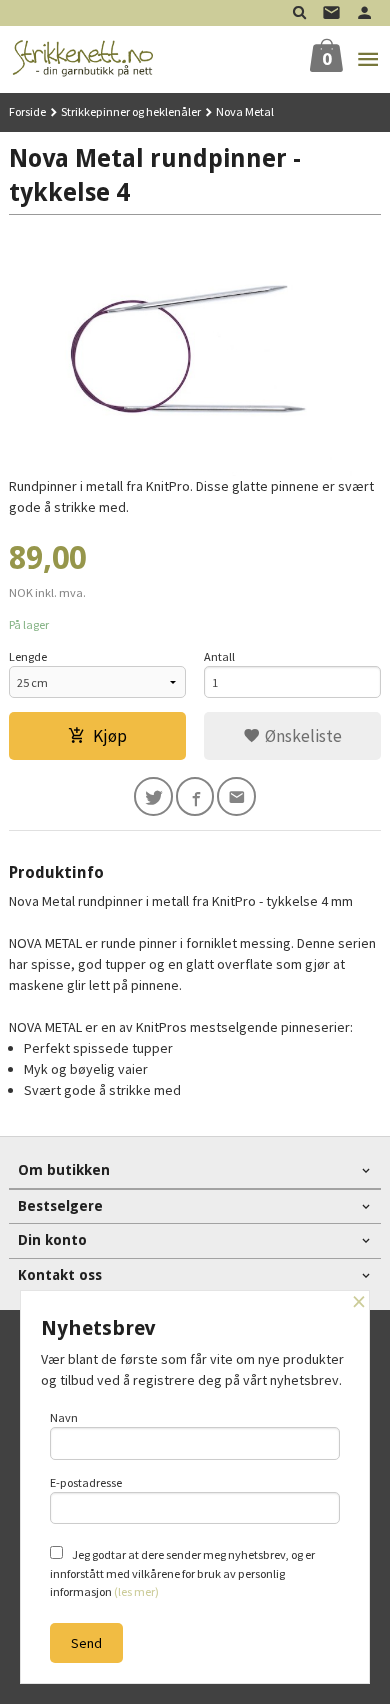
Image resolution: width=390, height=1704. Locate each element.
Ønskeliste (301, 736)
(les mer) (136, 1591)
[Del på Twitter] (153, 796)
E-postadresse (86, 1482)
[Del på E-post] (236, 796)
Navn (64, 1417)
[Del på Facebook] (195, 796)
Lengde (28, 656)
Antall (219, 656)
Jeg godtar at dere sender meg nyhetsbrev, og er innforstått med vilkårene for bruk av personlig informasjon (182, 1573)
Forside (27, 111)
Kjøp (110, 736)
